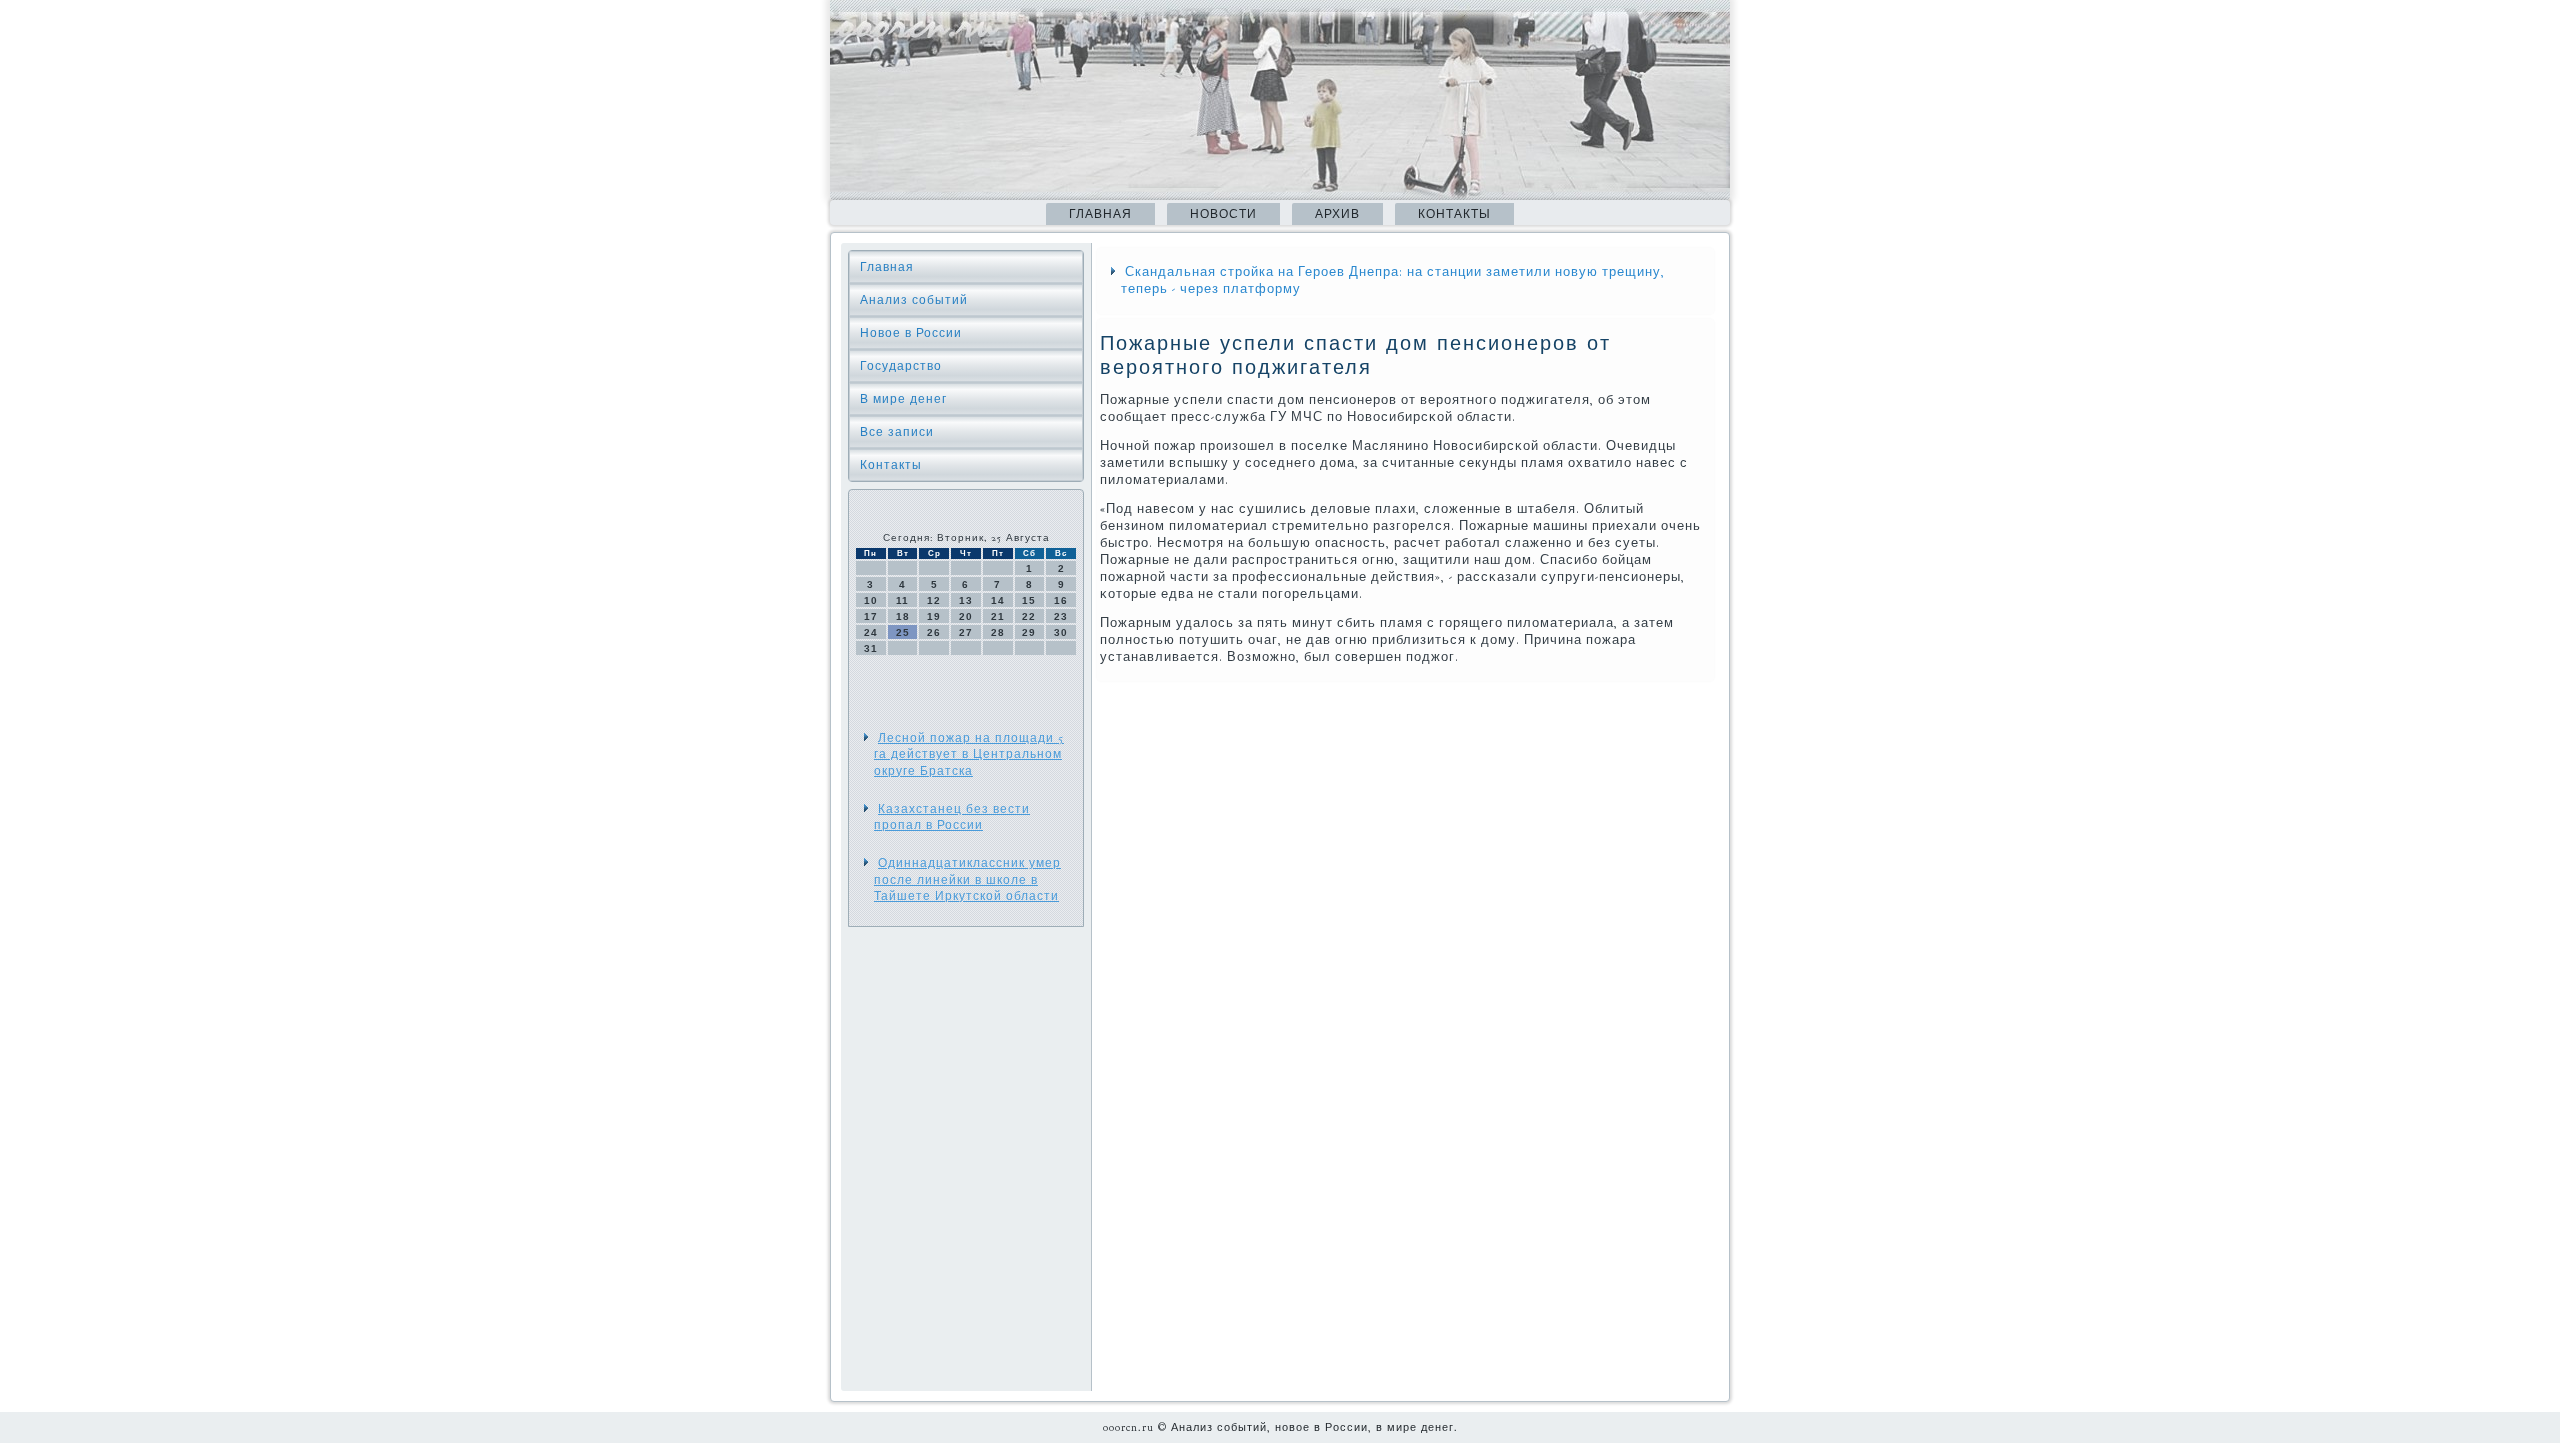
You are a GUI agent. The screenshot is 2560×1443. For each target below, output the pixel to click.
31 (871, 648)
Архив (1337, 214)
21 (998, 616)
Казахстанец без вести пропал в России (952, 817)
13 (966, 600)
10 (871, 600)
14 (998, 600)
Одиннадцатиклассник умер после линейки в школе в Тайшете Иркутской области (967, 879)
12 (934, 600)
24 (871, 632)
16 (1061, 600)
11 (902, 600)
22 (1029, 616)
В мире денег (903, 399)
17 (871, 616)
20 (966, 616)
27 (966, 632)
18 (903, 616)
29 (1029, 632)
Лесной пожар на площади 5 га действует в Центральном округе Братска (969, 754)
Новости (1223, 214)
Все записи (897, 432)
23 (1061, 616)
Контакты (1454, 214)
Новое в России (911, 333)
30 (1061, 632)
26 (934, 632)
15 (1029, 600)
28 (998, 632)
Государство (901, 366)
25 (903, 632)
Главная (1100, 214)
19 (934, 616)
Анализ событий (914, 300)
